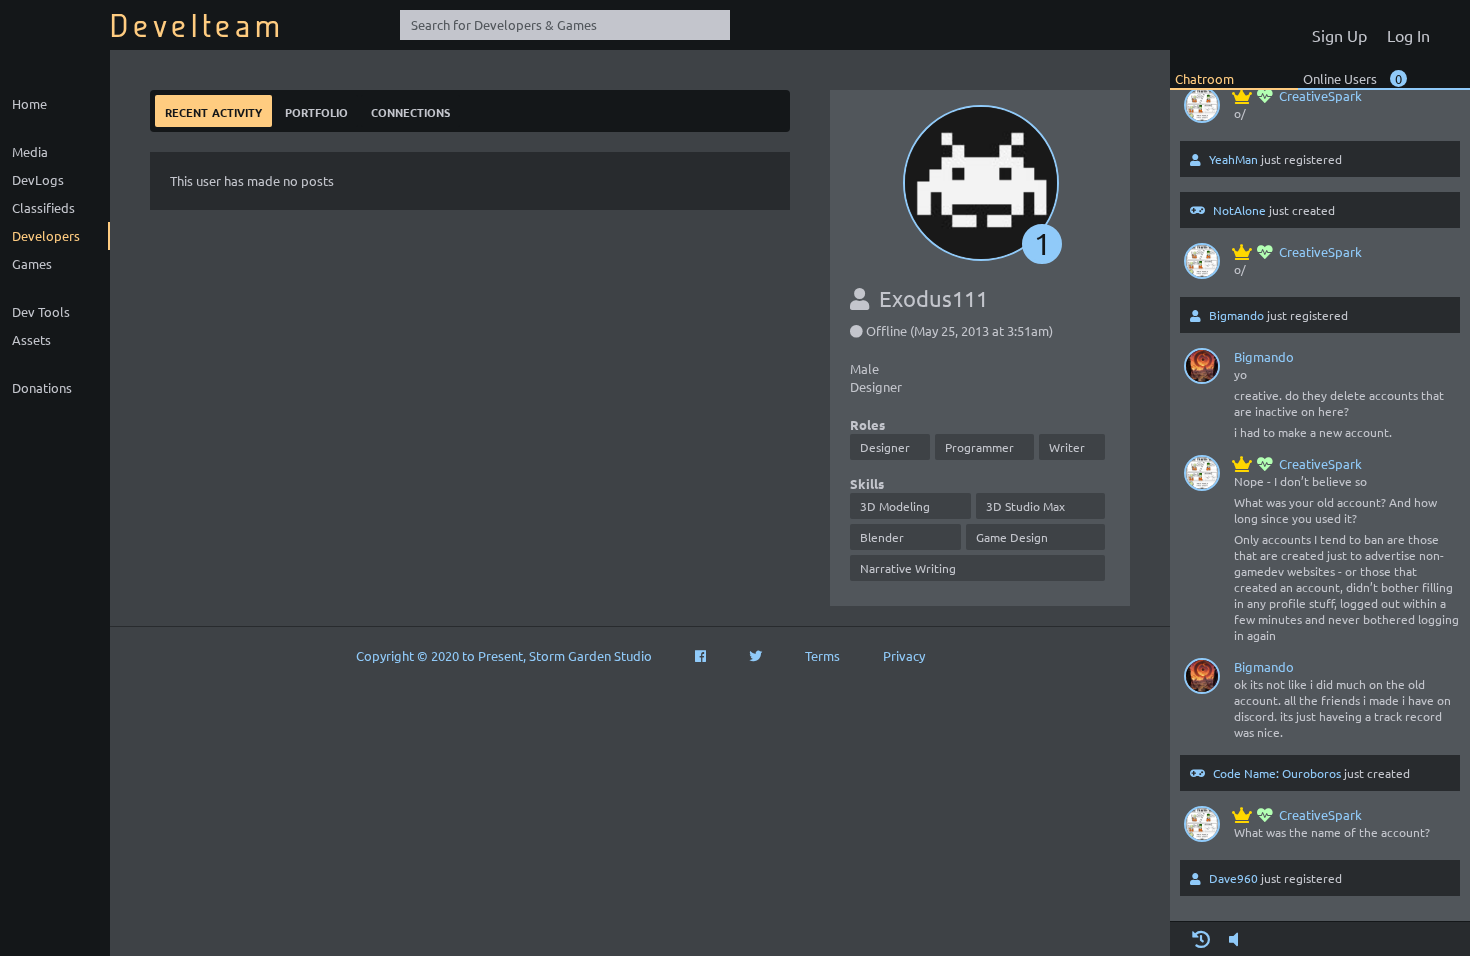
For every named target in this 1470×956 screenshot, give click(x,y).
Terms (822, 655)
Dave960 (1233, 878)
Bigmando (1236, 315)
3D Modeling (895, 506)
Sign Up (1339, 35)
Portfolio (316, 110)
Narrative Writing (908, 568)
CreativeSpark (1320, 95)
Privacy (904, 655)
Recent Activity (213, 110)
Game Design (1012, 537)
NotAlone (1239, 210)
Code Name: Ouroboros (1277, 773)
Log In (1408, 35)
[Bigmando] (1202, 370)
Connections (410, 110)
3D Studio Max (1025, 506)
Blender (882, 537)
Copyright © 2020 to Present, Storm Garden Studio (504, 655)
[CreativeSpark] (1202, 109)
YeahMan (1233, 159)
